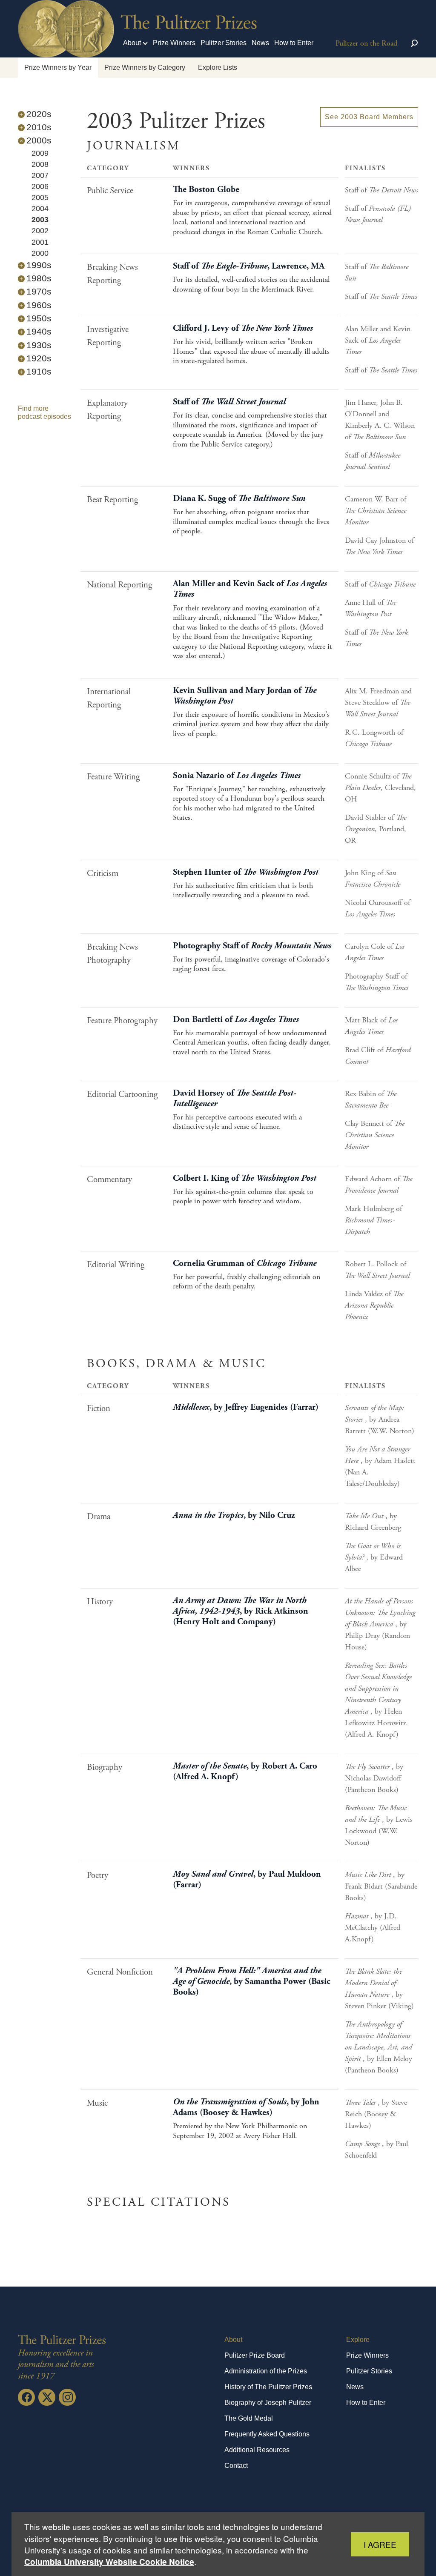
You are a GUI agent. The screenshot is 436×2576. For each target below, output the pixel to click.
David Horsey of (235, 1098)
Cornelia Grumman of (245, 1263)
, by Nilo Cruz (234, 1515)
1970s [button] (39, 291)
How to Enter (294, 43)
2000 (40, 253)
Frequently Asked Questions (267, 2434)
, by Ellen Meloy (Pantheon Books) (379, 2047)
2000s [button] (39, 140)
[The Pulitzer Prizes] (63, 2340)
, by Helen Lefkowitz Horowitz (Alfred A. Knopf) (378, 1700)
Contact (236, 2466)
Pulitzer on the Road (366, 43)
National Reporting (119, 585)
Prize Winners (174, 43)
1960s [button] (39, 305)
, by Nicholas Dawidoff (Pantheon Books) (374, 1778)
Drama (99, 1517)
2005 (40, 197)
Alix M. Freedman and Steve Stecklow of (378, 703)
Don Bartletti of (236, 1019)
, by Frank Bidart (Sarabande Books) (381, 1886)
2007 (40, 175)
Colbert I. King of (245, 1178)
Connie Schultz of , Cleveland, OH (380, 788)
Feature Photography (122, 1021)
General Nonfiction (120, 1972)
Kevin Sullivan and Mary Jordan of (245, 696)
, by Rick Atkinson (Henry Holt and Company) (241, 1611)
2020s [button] (39, 114)
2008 (40, 164)
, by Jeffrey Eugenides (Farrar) (246, 1407)
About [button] (132, 43)
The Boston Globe (206, 189)
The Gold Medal (249, 2418)
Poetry (98, 1875)
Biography (105, 1767)
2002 (40, 231)
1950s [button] (39, 318)
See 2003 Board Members (369, 117)
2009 (40, 153)
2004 (40, 209)
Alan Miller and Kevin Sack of (378, 340)
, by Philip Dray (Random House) (380, 1624)
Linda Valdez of (374, 1305)
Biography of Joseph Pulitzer (268, 2403)
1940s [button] (39, 331)
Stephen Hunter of (246, 872)
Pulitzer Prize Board (255, 2355)
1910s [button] (39, 371)
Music (97, 2103)
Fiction (99, 1408)
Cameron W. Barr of (376, 511)
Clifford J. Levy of (243, 328)
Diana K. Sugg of (239, 498)
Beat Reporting (112, 500)
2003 (40, 220)
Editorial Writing (116, 1265)
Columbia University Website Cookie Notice (109, 2562)
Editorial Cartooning (122, 1094)
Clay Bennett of (375, 1135)
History (100, 1602)
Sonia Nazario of (237, 776)
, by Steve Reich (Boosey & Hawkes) (376, 2114)
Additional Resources (257, 2450)
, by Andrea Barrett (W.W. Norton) (380, 1419)
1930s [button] (39, 345)
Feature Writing (113, 777)
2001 (40, 242)
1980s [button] (39, 278)
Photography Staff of (252, 946)
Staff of (381, 190)
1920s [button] (39, 358)
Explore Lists (218, 67)
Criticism (103, 873)
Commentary (109, 1179)
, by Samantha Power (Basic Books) (252, 1981)
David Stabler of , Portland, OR (376, 829)
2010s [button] (39, 127)
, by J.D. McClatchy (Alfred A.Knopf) (373, 1928)
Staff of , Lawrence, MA (249, 266)
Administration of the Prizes (266, 2371)
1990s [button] (39, 265)
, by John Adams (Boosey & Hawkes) (246, 2107)
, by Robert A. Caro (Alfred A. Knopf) (245, 1771)
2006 (40, 186)
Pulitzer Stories (224, 43)
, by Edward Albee (374, 1557)
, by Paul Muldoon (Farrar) (247, 1879)
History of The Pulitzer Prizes (268, 2387)
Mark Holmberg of (373, 1220)
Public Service (110, 191)
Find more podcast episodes (44, 412)
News (260, 43)
